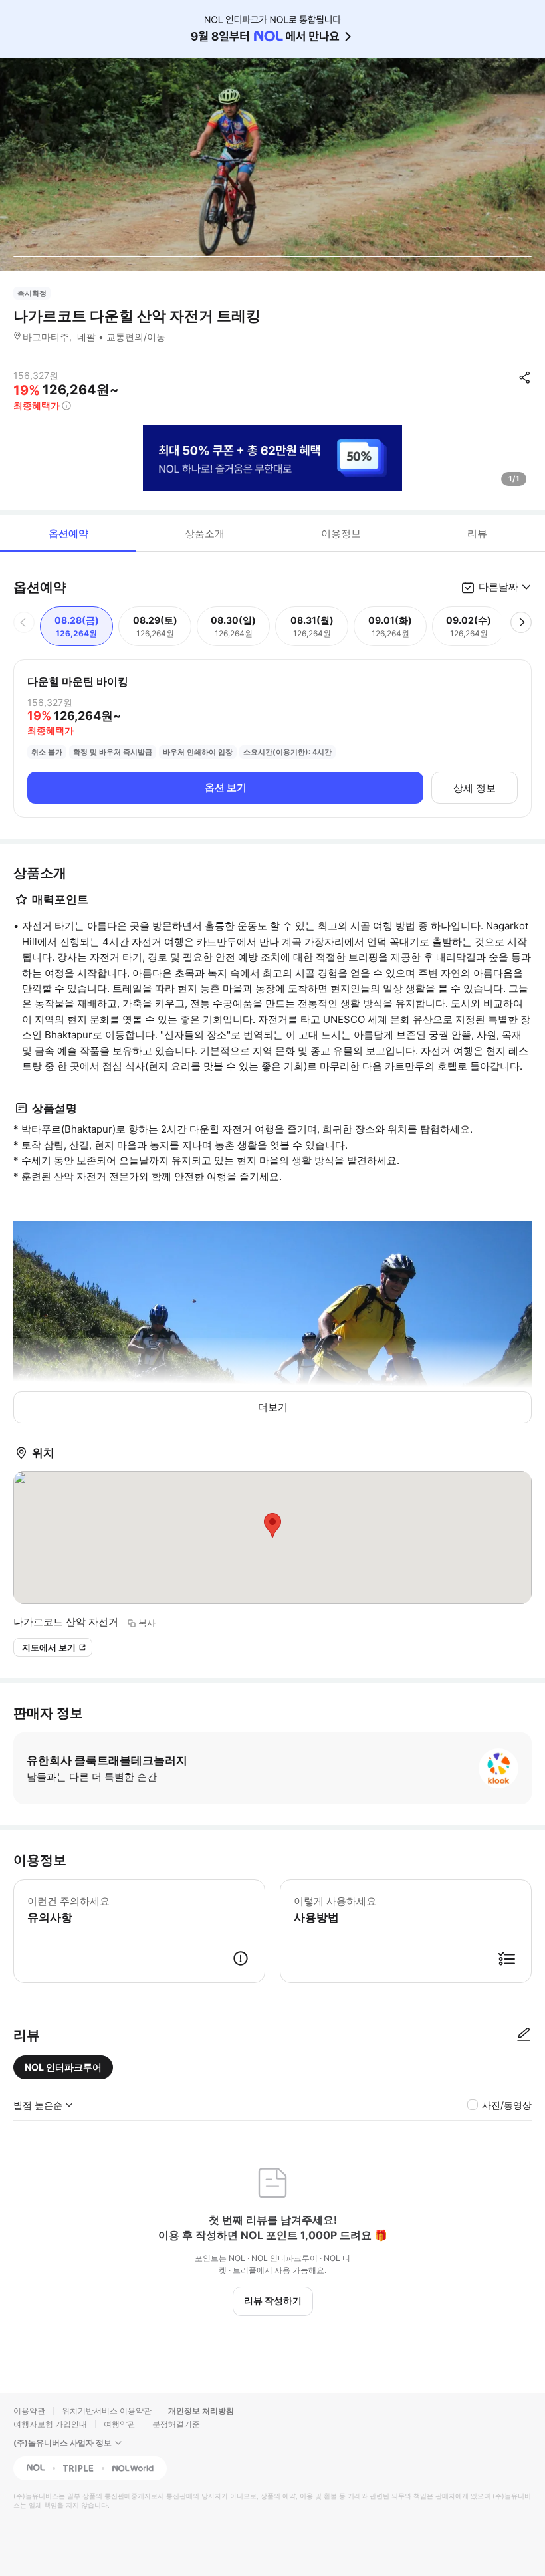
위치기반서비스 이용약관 (107, 2411)
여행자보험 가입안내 (50, 2424)
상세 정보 (475, 788)
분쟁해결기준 (176, 2424)
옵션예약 (68, 533)
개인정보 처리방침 (201, 2411)
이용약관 (29, 2411)
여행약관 (120, 2424)
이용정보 (341, 533)
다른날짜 (498, 587)
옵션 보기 (226, 787)
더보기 (273, 1407)
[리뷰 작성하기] (524, 2035)
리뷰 (477, 533)
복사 (147, 1623)
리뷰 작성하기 (273, 2300)
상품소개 (205, 533)
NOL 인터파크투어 (63, 2067)
